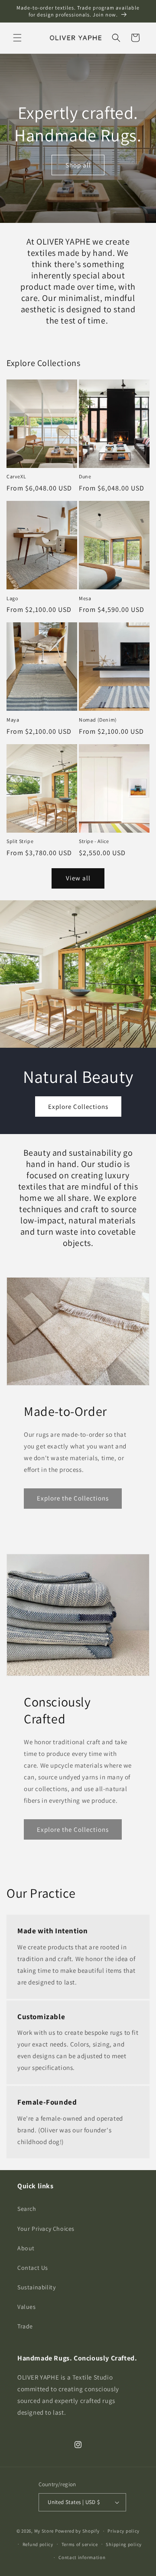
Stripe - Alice (94, 841)
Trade (25, 2326)
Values (27, 2307)
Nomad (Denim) (98, 720)
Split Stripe (20, 841)
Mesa (85, 598)
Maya (13, 720)
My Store (44, 2531)
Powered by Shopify (77, 2531)
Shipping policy (124, 2544)
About (26, 2248)
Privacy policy (123, 2531)
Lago (12, 598)
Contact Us (33, 2268)
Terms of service (80, 2544)
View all (78, 878)
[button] (17, 38)
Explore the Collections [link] (73, 1498)
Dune (85, 476)
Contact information (82, 2557)
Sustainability (36, 2287)
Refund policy (38, 2544)
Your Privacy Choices (46, 2229)
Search (27, 2209)
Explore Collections (78, 1106)
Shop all (78, 165)
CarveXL (16, 476)
